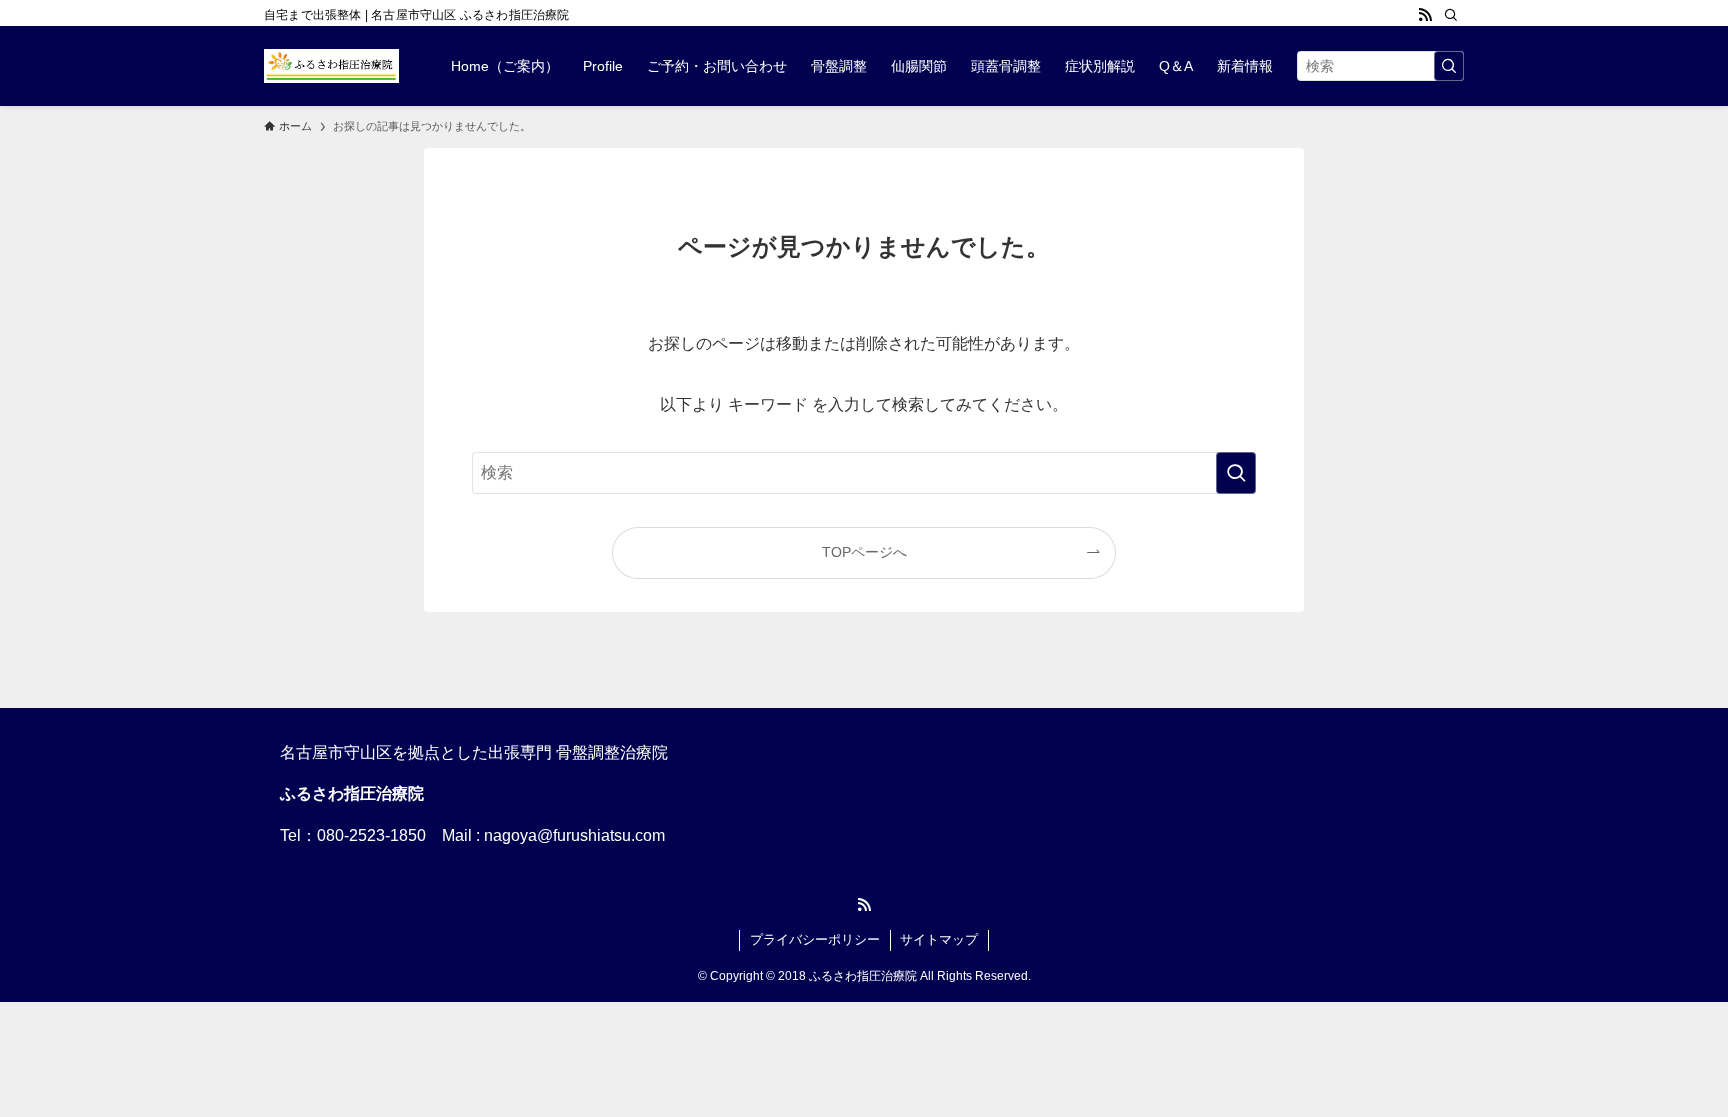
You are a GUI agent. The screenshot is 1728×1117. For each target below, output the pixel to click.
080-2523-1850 (371, 835)
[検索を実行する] (1449, 66)
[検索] (1451, 15)
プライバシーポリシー (815, 939)
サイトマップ (939, 939)
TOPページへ (864, 552)
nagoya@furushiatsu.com (574, 835)
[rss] (1425, 15)
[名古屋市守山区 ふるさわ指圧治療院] (331, 66)
